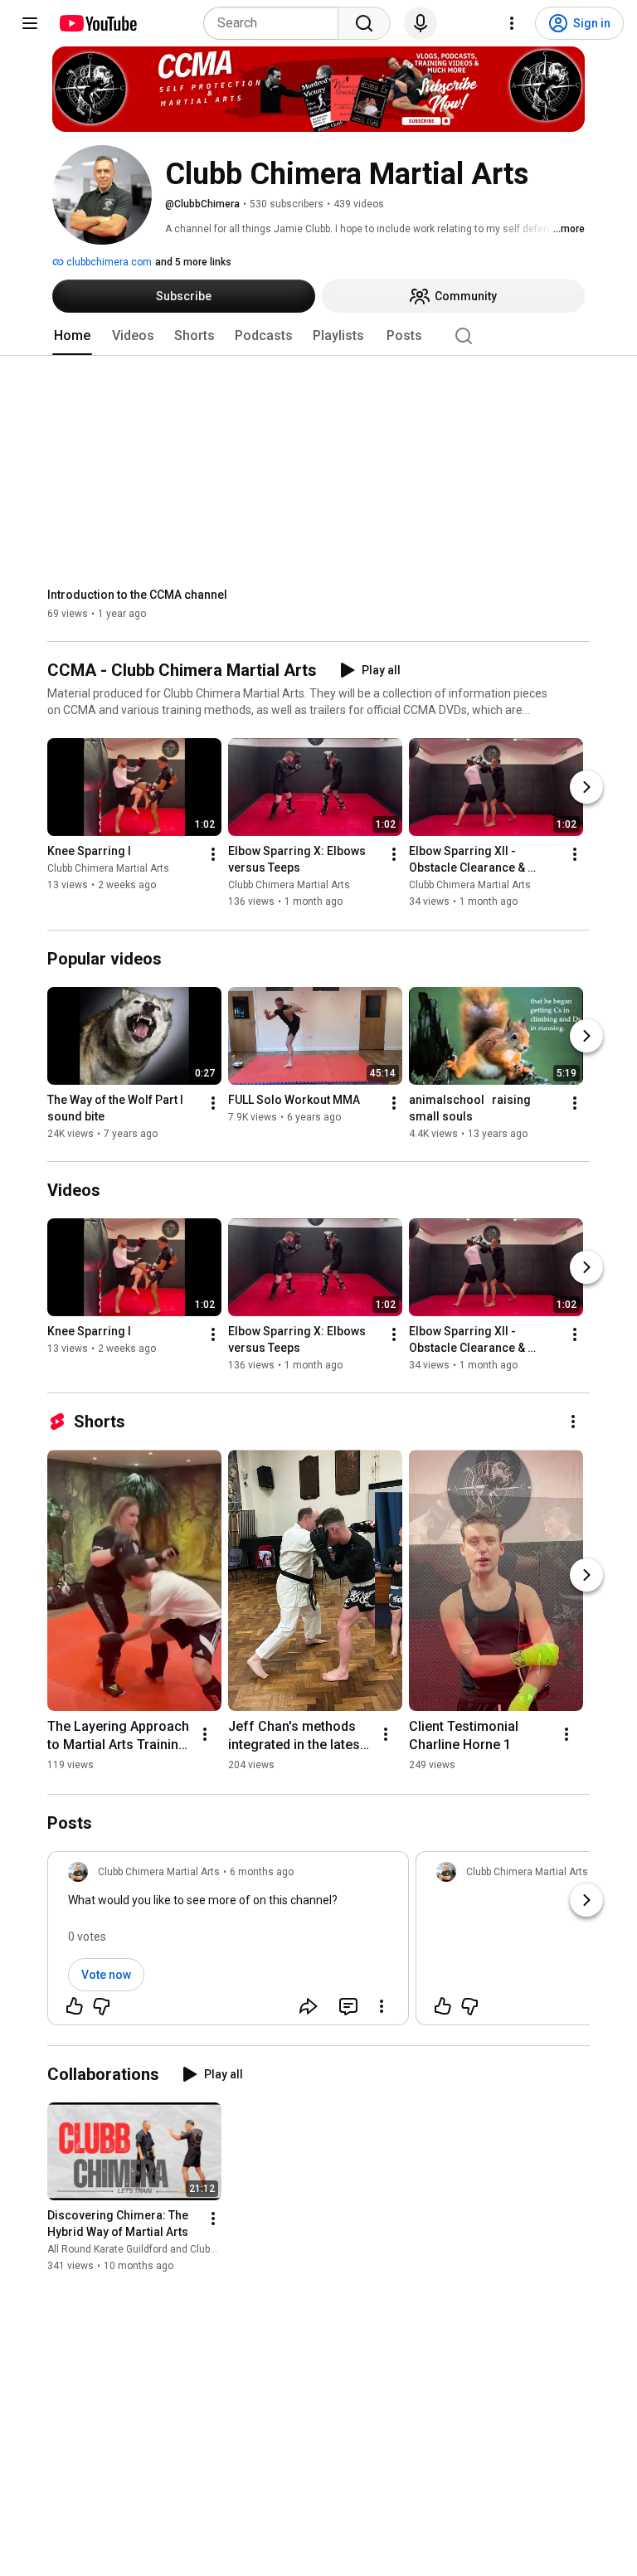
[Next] (586, 788)
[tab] (72, 336)
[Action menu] (382, 2006)
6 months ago (262, 1872)
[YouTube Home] (97, 23)
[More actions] (213, 855)
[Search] (364, 23)
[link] (228, 1943)
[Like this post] (75, 2006)
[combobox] (276, 23)
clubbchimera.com (108, 262)
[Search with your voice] (421, 23)
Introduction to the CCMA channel (137, 595)
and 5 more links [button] (193, 262)
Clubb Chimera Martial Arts (108, 869)
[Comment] (348, 2006)
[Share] (309, 2006)
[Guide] (30, 23)
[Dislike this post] (101, 2006)
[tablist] (318, 336)
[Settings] (512, 23)
